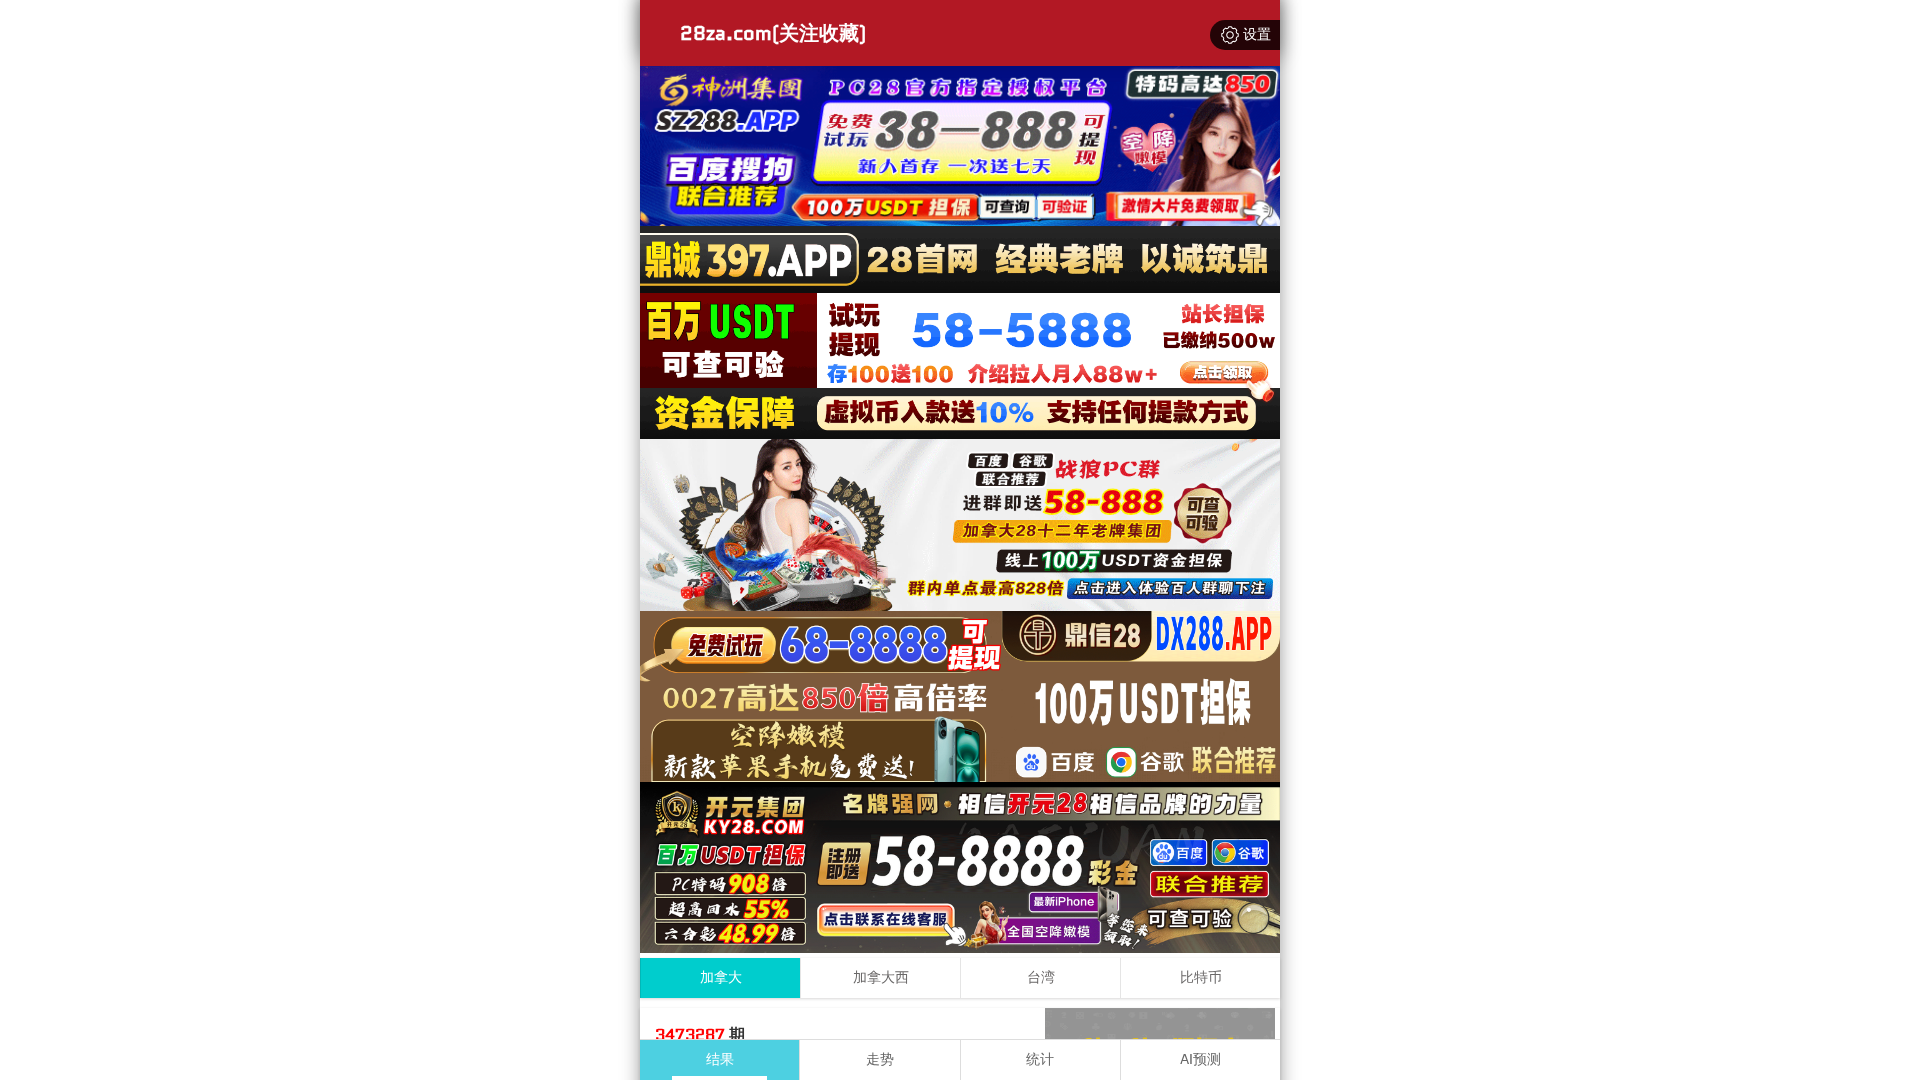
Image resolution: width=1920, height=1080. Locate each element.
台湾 (1041, 977)
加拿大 (721, 977)
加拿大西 (881, 977)
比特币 (1201, 977)
